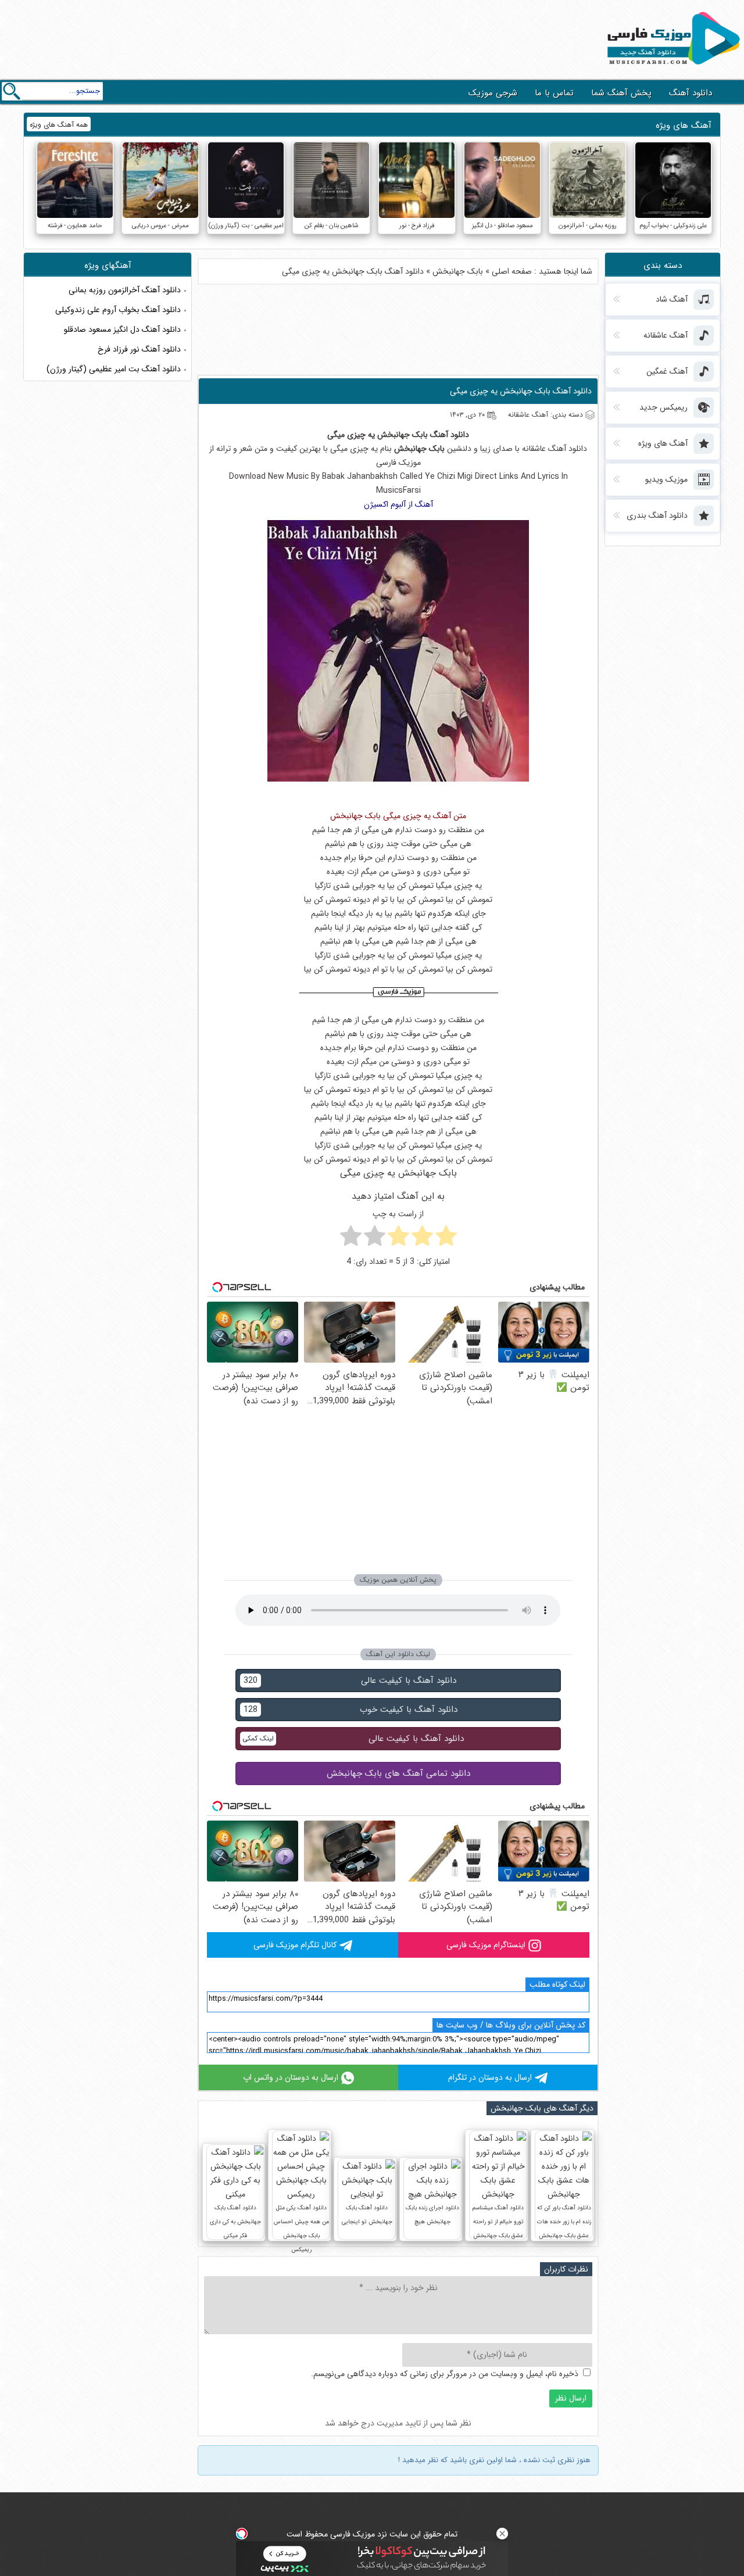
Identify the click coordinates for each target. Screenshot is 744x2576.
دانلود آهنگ (691, 93)
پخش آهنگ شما (621, 93)
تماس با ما (554, 93)
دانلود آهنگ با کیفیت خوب (350, 1710)
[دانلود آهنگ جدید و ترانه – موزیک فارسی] (671, 67)
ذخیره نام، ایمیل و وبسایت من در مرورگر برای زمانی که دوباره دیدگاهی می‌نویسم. (445, 2374)
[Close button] (502, 2534)
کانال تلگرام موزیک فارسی (295, 1945)
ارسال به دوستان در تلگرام (490, 2077)
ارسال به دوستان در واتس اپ (291, 2077)
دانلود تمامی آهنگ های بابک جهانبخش (398, 1774)
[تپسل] (242, 2534)
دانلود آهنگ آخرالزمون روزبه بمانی (125, 290)
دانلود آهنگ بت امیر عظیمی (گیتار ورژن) (114, 369)
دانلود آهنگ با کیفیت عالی (350, 1681)
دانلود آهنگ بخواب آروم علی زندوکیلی (118, 310)
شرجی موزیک (493, 93)
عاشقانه (534, 449)
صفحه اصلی (512, 271)
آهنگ (439, 435)
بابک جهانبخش (458, 271)
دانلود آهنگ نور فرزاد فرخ (139, 349)
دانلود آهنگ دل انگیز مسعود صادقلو (122, 329)
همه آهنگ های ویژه (59, 125)
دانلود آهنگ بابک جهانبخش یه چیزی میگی (521, 391)
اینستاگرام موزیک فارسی (486, 1945)
